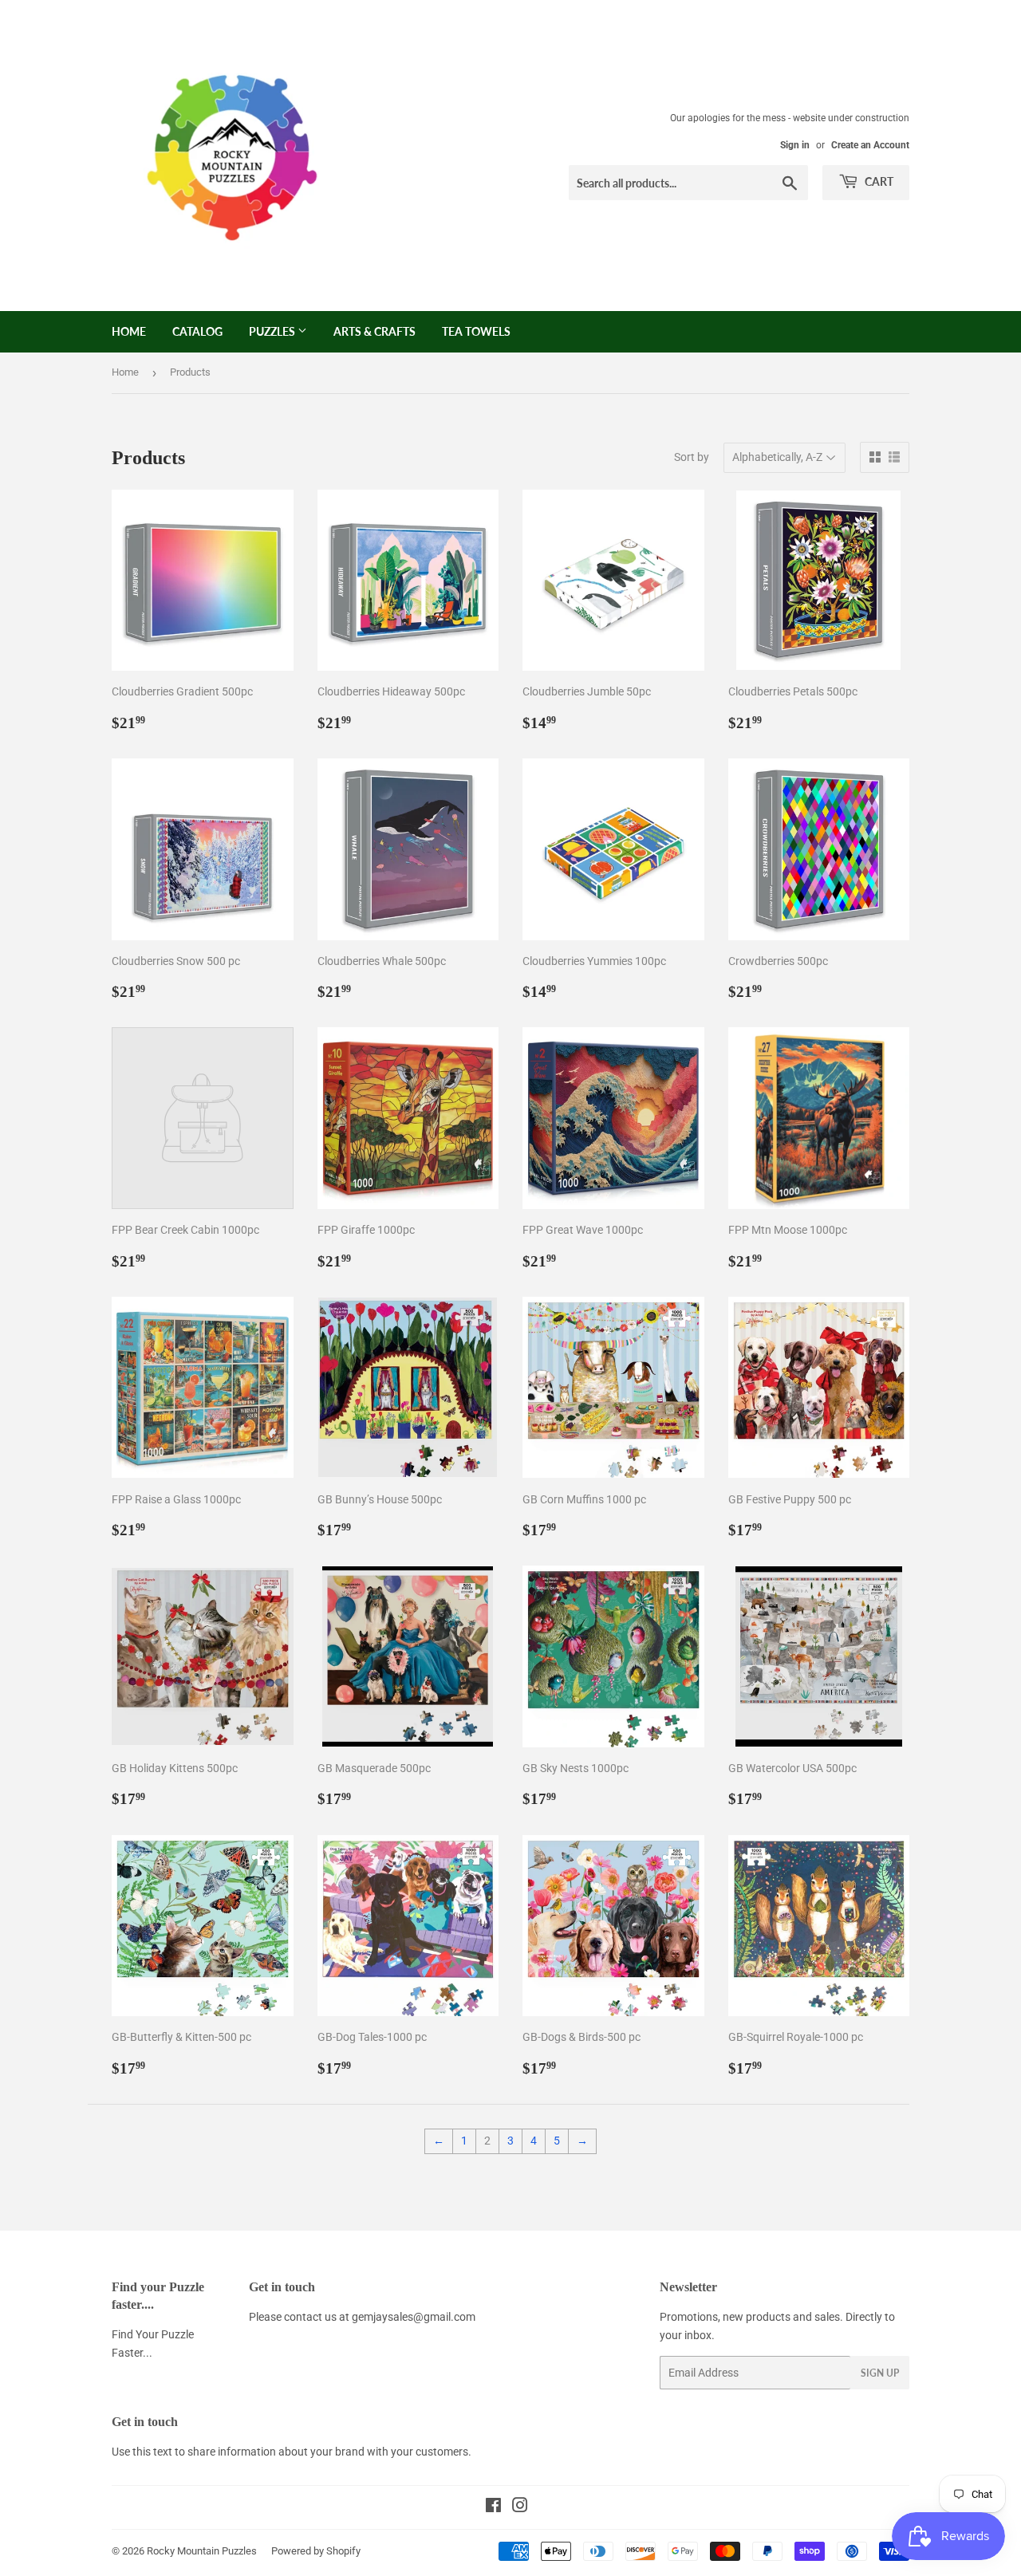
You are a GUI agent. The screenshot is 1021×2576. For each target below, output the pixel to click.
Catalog (197, 331)
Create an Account (870, 145)
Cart (878, 181)
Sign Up (880, 2373)
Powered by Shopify (316, 2551)
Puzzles (273, 331)
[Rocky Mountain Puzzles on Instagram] (520, 2507)
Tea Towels (476, 331)
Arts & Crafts (374, 331)
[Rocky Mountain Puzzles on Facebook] (493, 2507)
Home (129, 331)
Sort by (692, 457)
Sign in (795, 145)
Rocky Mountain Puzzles (202, 2551)
